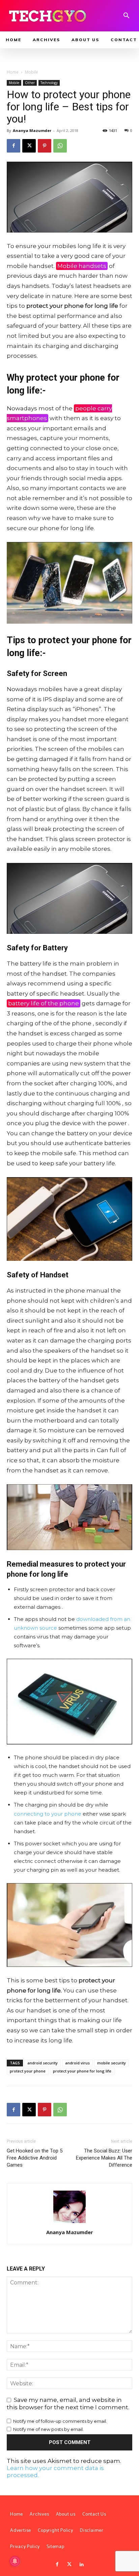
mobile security (112, 2063)
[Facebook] (13, 146)
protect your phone (28, 2071)
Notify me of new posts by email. (48, 2429)
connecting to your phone (48, 1814)
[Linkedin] (82, 2565)
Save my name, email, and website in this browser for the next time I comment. (68, 2404)
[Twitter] (69, 2565)
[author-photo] (69, 2223)
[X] (29, 146)
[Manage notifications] (15, 2561)
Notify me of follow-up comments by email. (60, 2421)
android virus (77, 2063)
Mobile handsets (82, 266)
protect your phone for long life (82, 2071)
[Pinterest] (45, 146)
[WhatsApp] (60, 146)
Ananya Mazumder (32, 130)
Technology (49, 83)
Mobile (32, 72)
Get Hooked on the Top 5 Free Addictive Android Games (35, 2158)
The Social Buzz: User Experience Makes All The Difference (104, 2158)
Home (13, 72)
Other (30, 83)
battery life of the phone (44, 1003)
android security (43, 2063)
